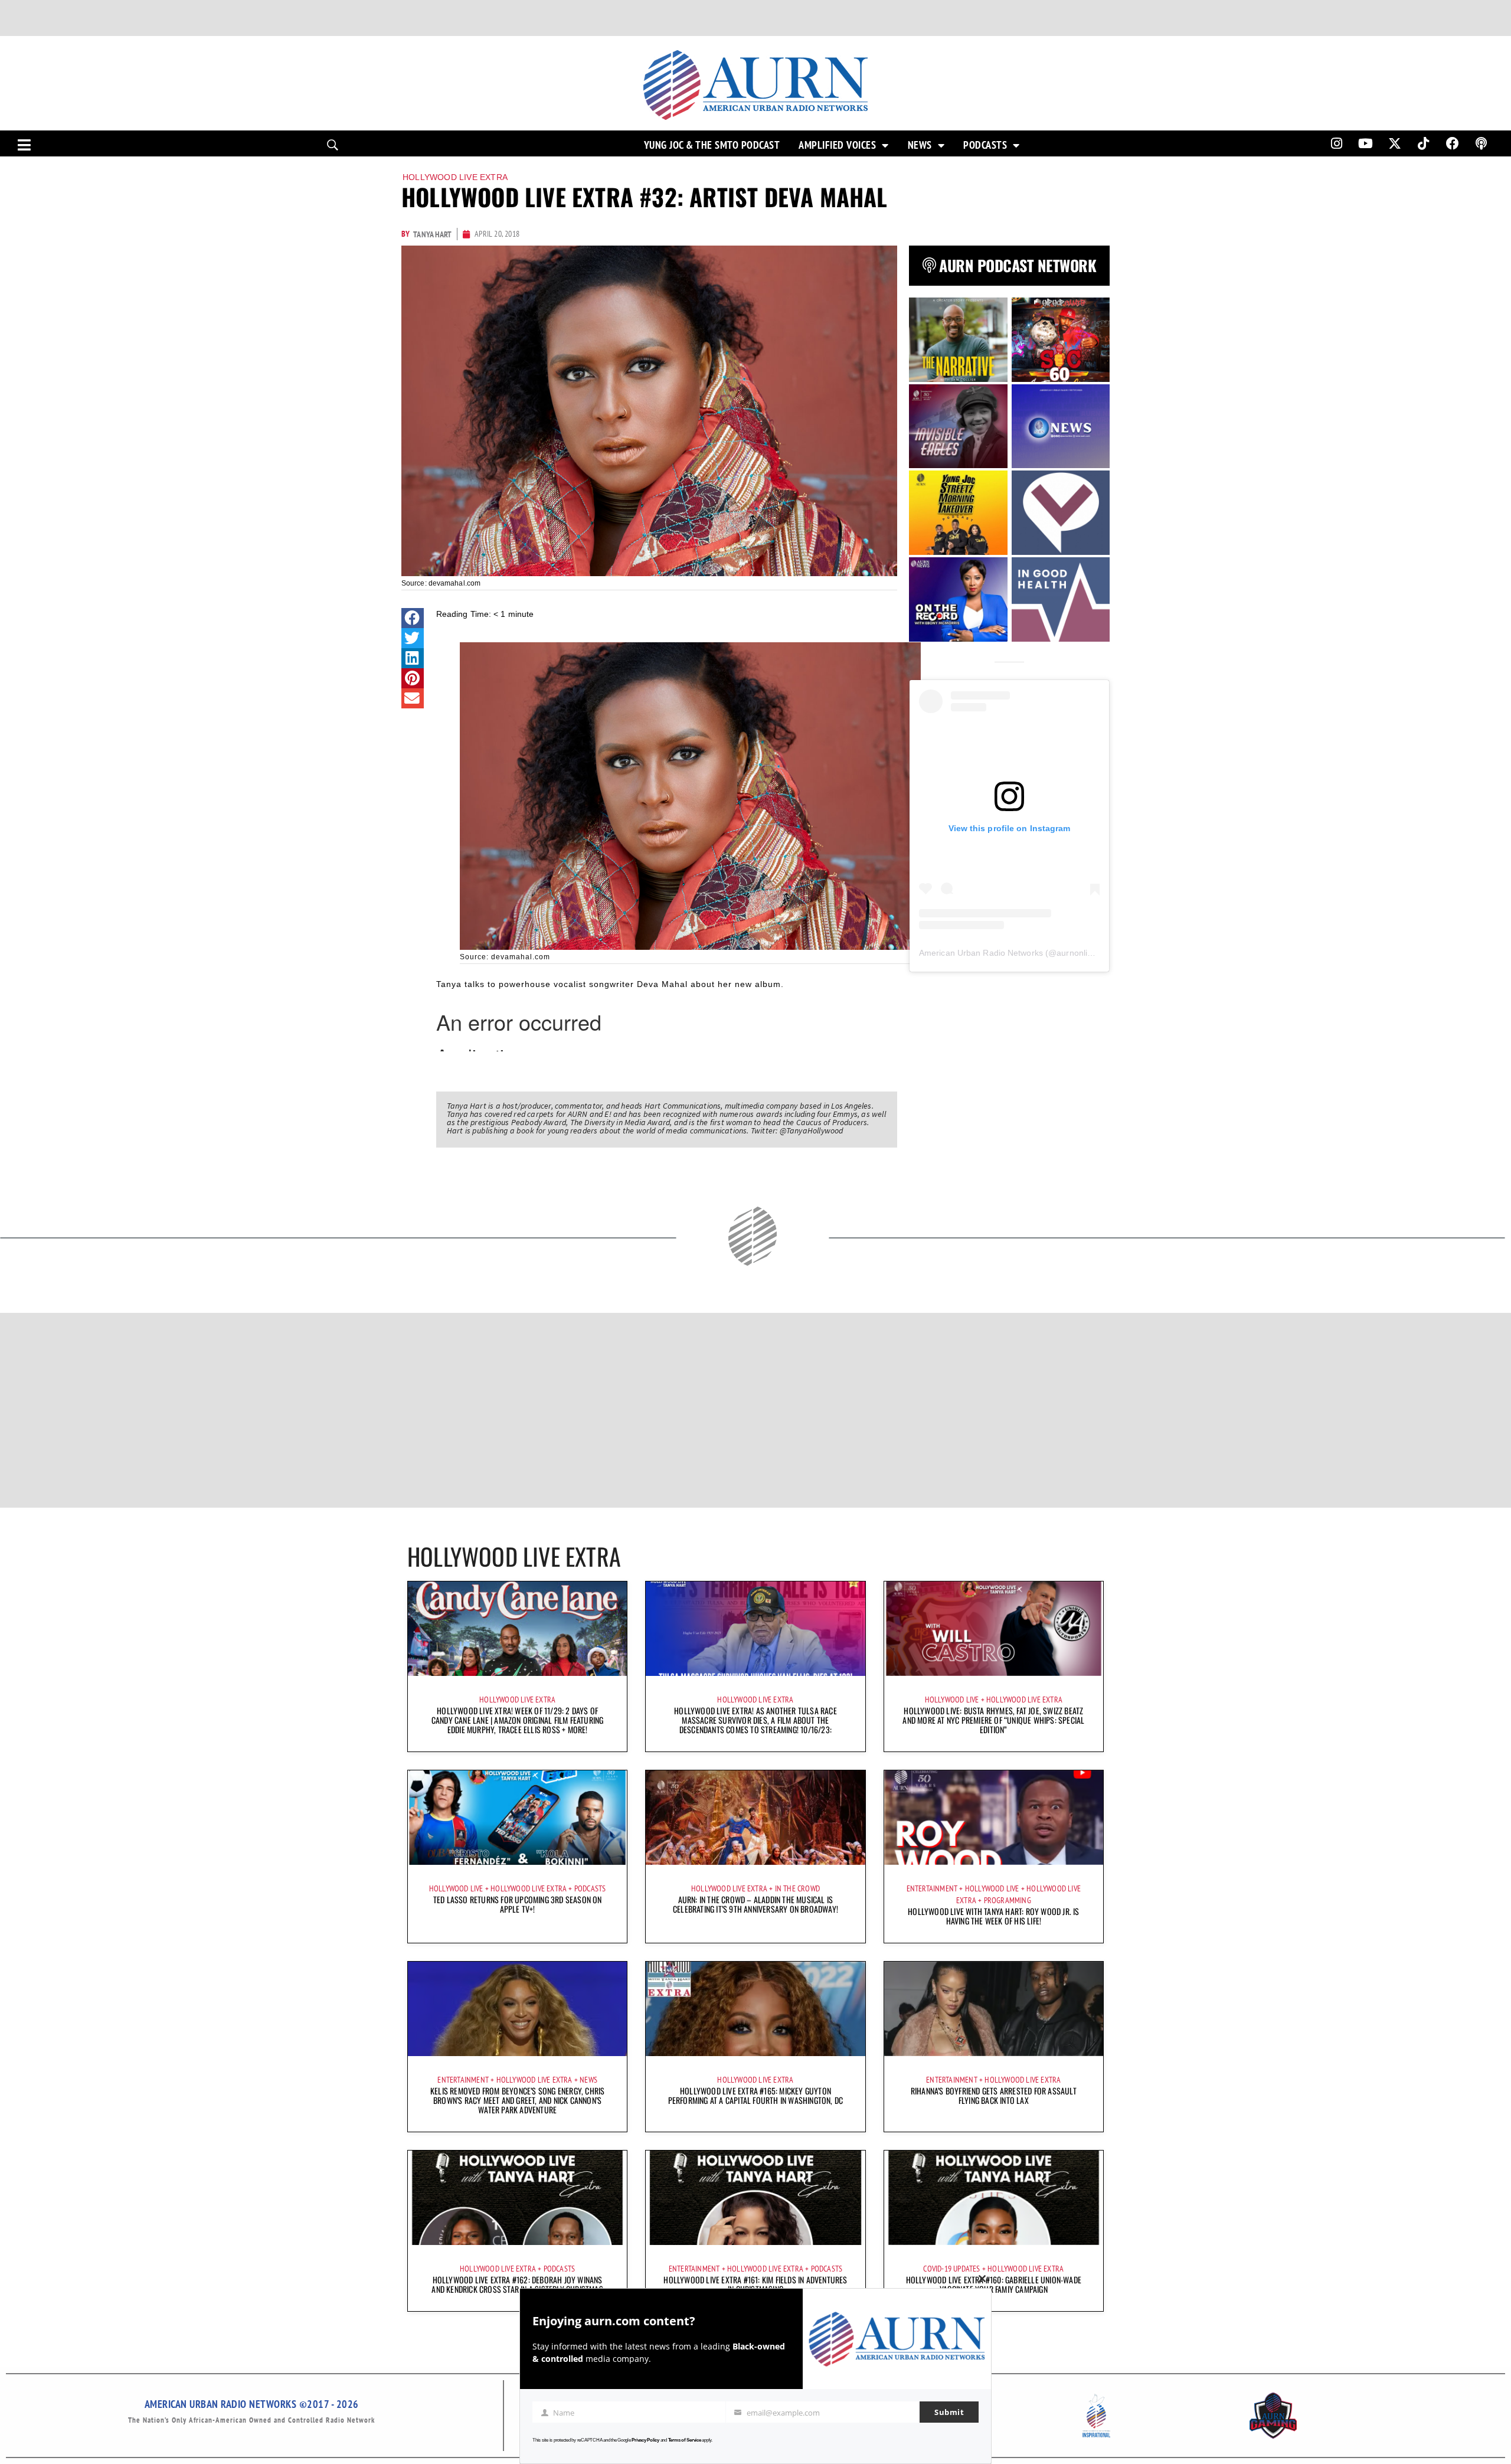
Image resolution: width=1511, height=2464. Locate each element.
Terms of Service (685, 2440)
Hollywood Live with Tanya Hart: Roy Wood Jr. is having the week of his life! (993, 1916)
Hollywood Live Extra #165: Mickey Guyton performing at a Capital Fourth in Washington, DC (756, 2095)
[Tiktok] (1424, 143)
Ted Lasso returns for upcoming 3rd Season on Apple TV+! (518, 1904)
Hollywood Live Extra (455, 177)
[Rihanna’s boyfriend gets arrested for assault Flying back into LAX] (994, 2009)
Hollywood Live (952, 1700)
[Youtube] (1366, 143)
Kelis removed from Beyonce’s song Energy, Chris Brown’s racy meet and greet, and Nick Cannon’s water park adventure (517, 2100)
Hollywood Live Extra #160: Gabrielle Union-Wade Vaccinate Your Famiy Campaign (994, 2284)
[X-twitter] (1395, 143)
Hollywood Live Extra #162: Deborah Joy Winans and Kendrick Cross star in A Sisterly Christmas (517, 2284)
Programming (1008, 1900)
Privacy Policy (645, 2440)
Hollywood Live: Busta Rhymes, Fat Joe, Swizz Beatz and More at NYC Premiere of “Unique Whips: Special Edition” (993, 1720)
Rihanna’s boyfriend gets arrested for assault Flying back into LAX (994, 2095)
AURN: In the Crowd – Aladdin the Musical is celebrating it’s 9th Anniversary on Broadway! (755, 1904)
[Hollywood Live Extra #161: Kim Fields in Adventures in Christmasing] (755, 2198)
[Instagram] (1336, 143)
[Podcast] (1481, 143)
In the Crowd (797, 1888)
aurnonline (1077, 953)
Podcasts (985, 145)
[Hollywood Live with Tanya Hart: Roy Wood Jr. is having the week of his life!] (994, 1818)
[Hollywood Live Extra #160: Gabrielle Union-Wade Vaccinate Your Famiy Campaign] (994, 2198)
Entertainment (932, 1888)
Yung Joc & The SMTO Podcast (712, 145)
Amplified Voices (837, 145)
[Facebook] (1453, 143)
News (920, 145)
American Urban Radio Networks (981, 953)
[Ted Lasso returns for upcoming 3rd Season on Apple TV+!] (517, 1818)
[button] (413, 618)
